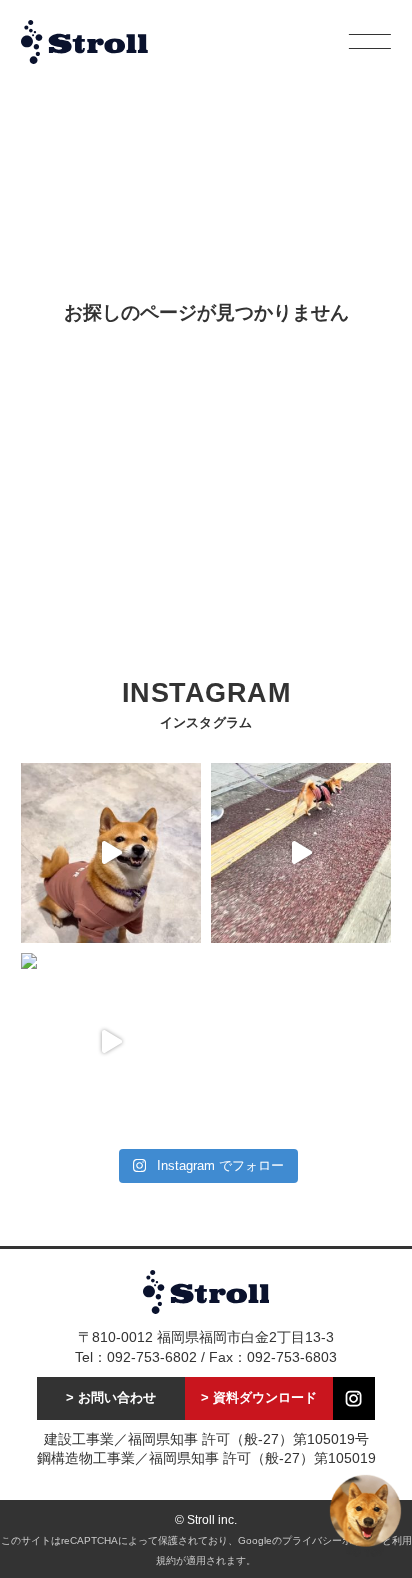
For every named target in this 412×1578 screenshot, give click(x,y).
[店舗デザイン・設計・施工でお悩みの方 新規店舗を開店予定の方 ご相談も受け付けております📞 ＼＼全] (111, 853)
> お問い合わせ (111, 1398)
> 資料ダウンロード (259, 1398)
